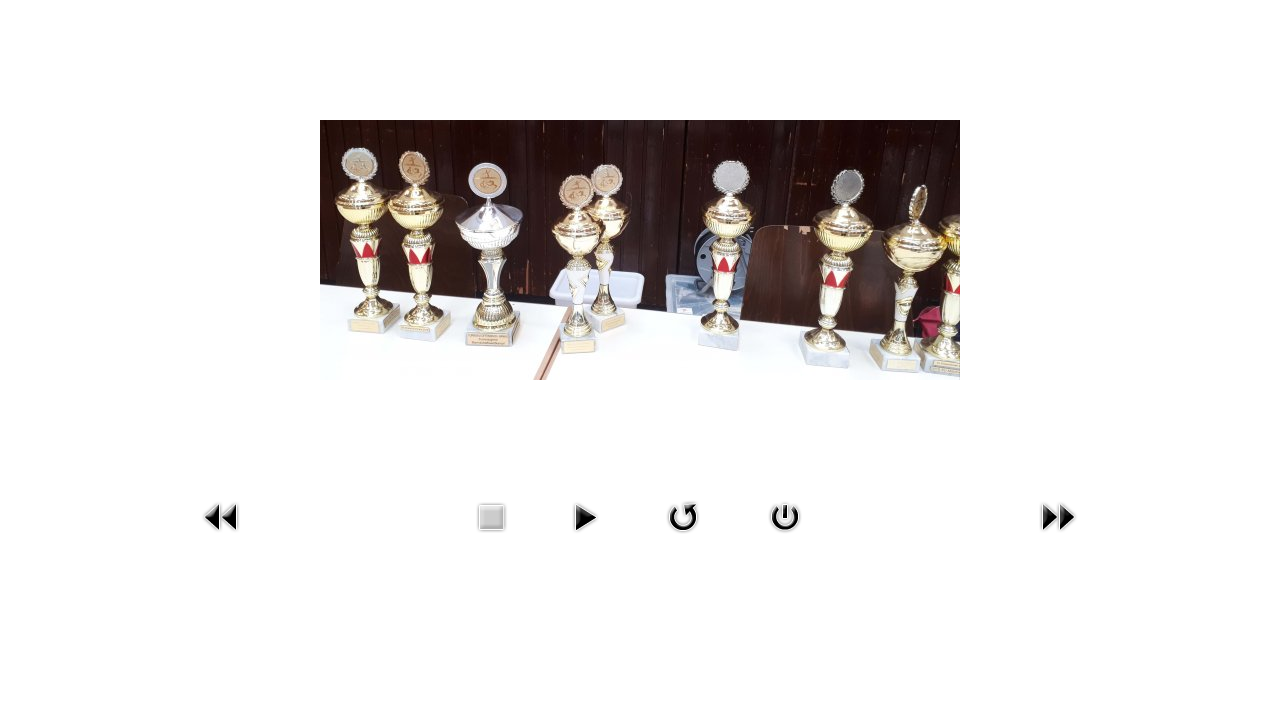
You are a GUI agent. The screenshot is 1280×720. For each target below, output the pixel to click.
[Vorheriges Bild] (222, 516)
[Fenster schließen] (785, 516)
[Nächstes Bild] (1058, 516)
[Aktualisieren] (683, 516)
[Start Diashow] (585, 516)
